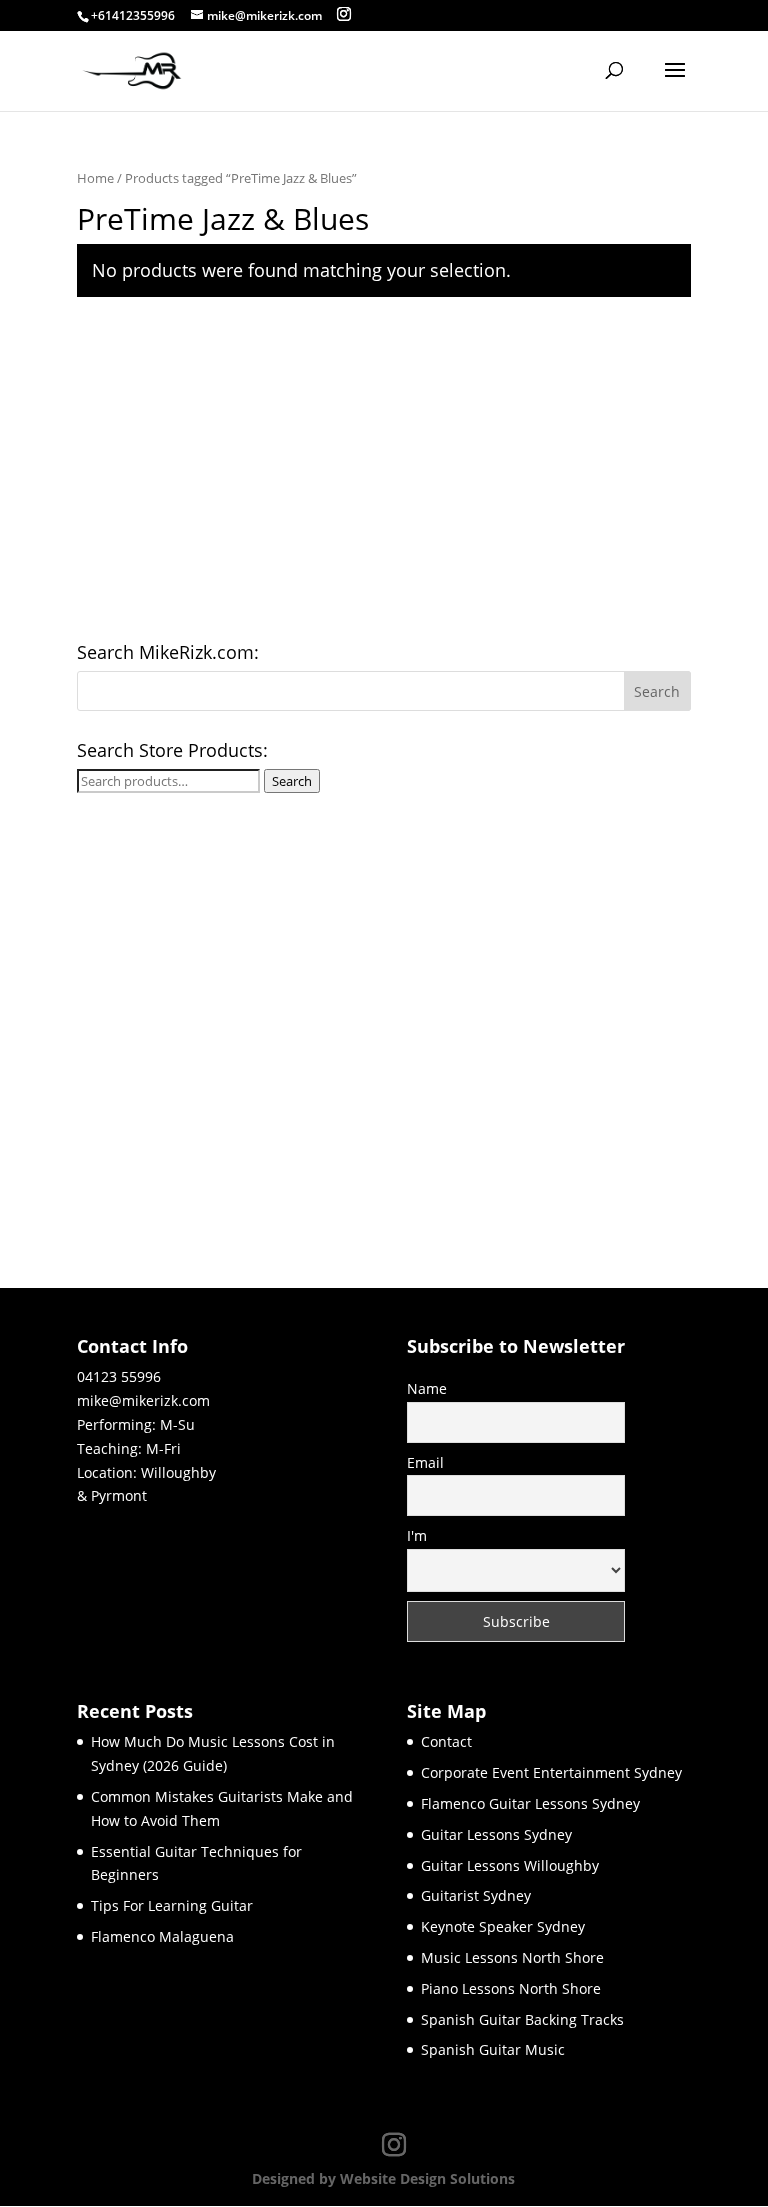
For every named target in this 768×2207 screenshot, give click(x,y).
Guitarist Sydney (476, 1895)
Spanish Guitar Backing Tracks (522, 2019)
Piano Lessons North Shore (511, 1988)
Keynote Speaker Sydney (503, 1926)
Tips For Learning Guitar (172, 1905)
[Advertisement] (384, 473)
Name (427, 1388)
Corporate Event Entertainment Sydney (551, 1772)
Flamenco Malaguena (162, 1936)
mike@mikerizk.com (143, 1400)
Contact (446, 1741)
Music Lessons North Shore (512, 1957)
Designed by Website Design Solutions (383, 2178)
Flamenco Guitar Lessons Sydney (530, 1803)
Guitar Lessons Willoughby (510, 1865)
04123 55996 (119, 1376)
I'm (417, 1535)
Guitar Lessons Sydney (496, 1834)
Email (425, 1462)
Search (292, 781)
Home (95, 178)
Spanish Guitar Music (493, 2049)
